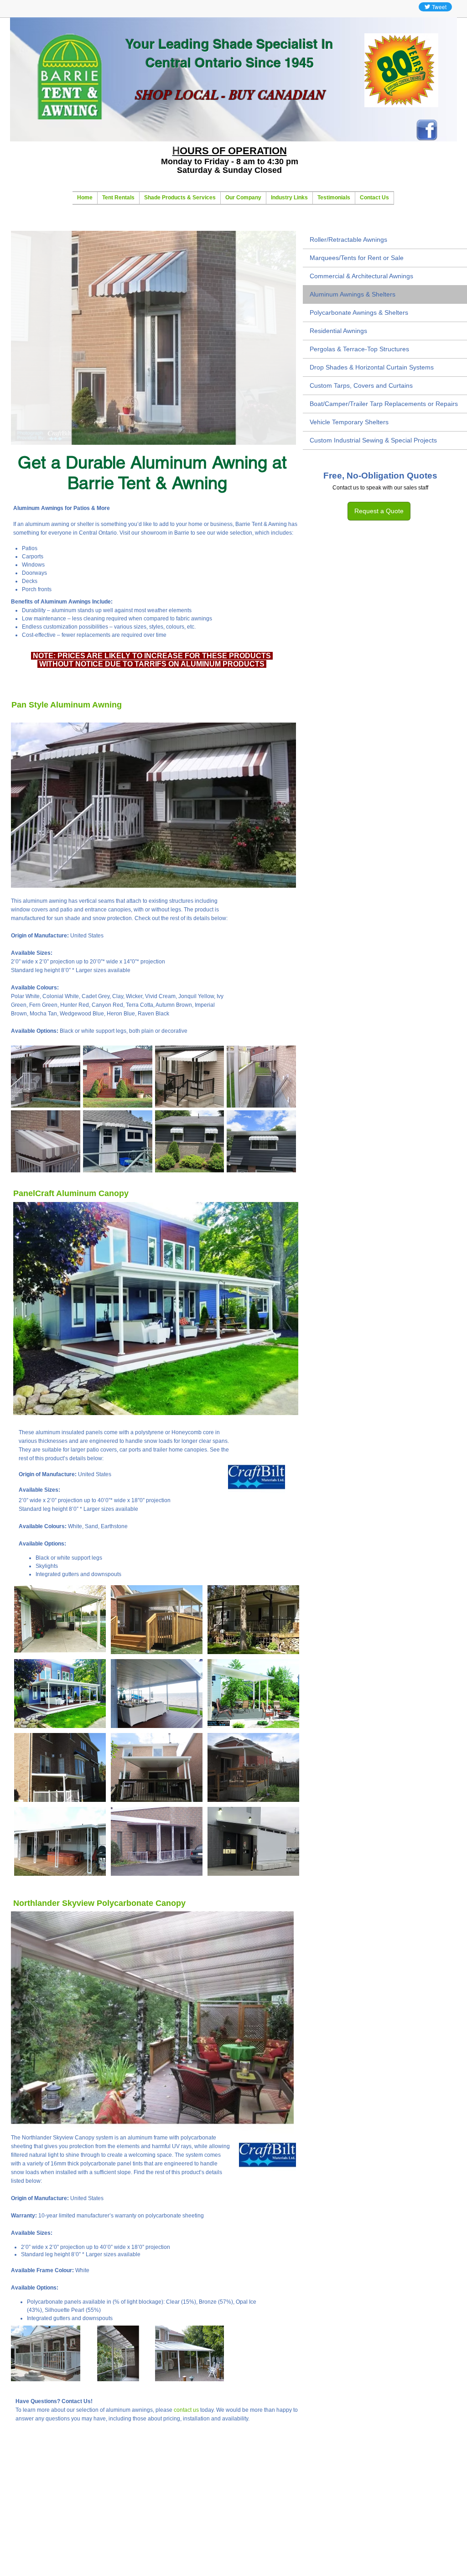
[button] (153, 338)
